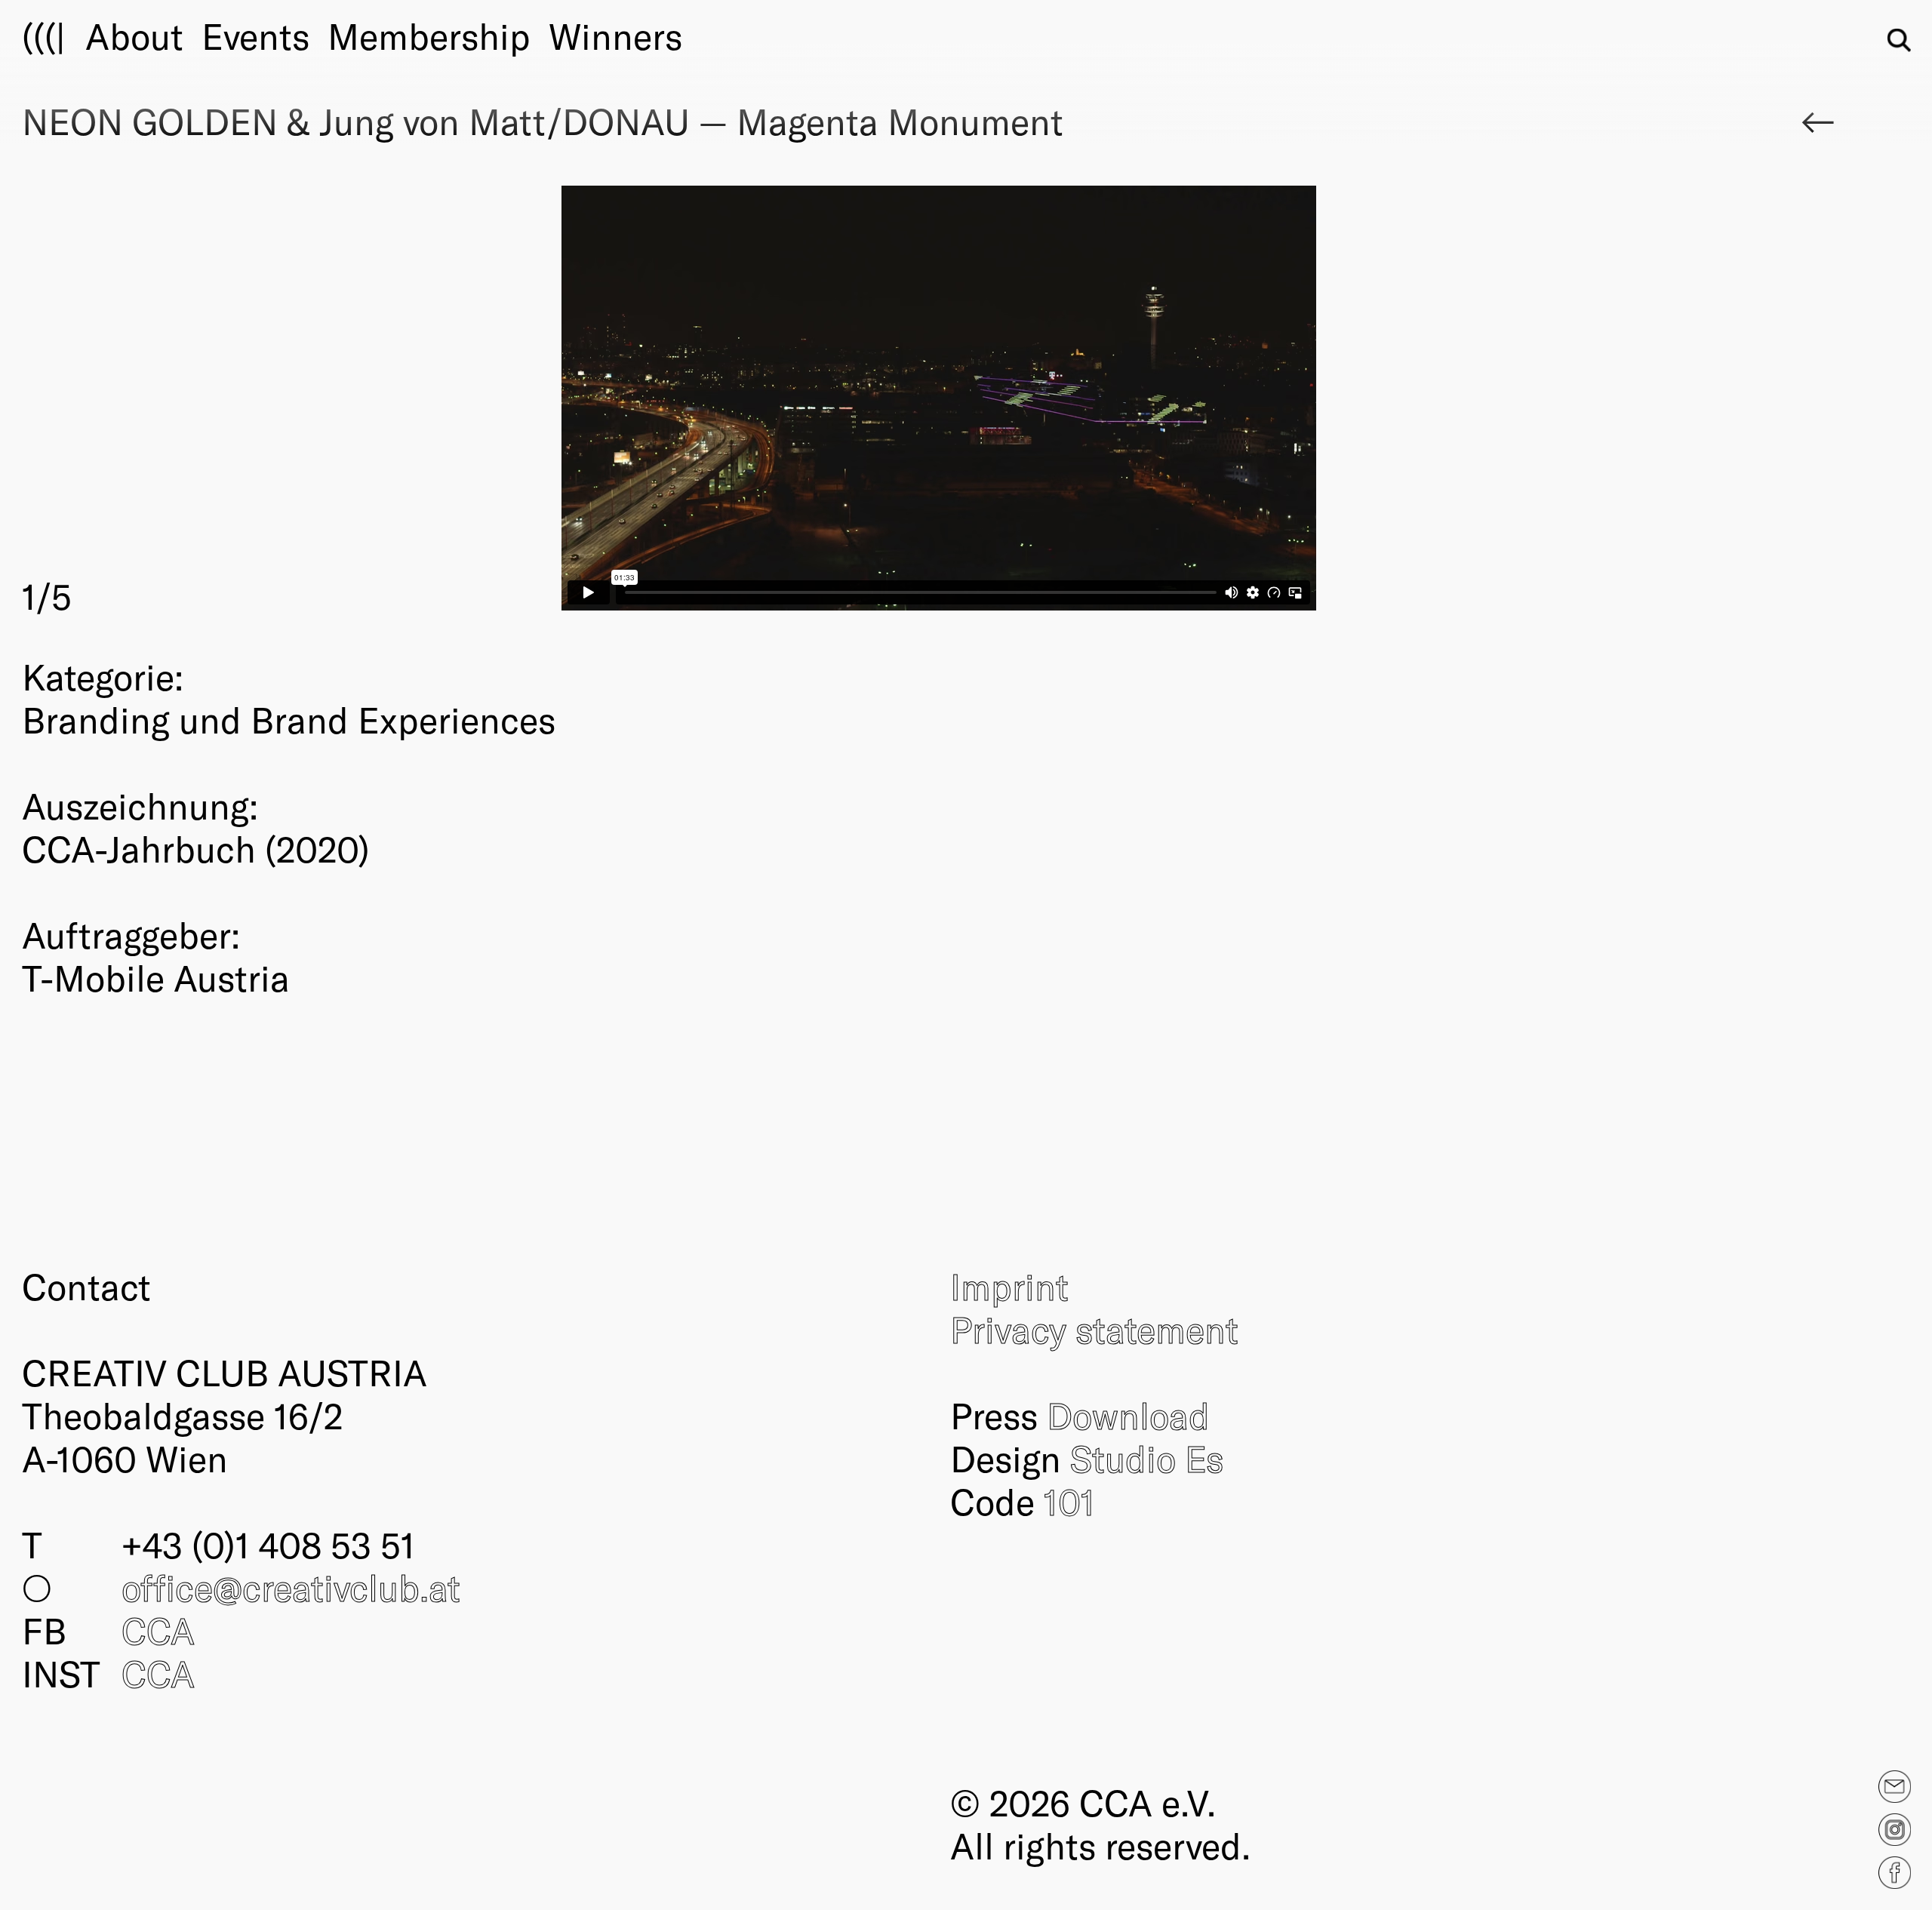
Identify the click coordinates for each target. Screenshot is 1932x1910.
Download (1128, 1415)
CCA (158, 1630)
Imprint (1009, 1286)
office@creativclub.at (291, 1587)
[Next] (1398, 403)
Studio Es (1147, 1458)
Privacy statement (1094, 1329)
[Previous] (481, 403)
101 (1069, 1501)
